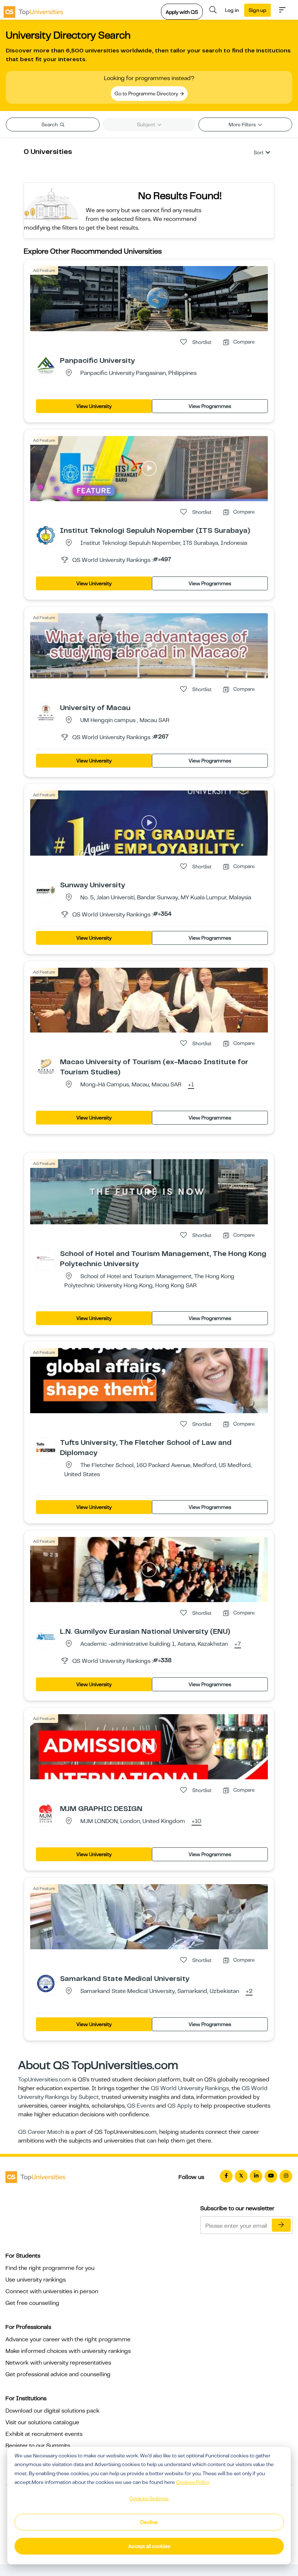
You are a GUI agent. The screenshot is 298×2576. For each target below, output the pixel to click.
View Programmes (210, 406)
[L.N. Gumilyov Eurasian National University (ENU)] (46, 1636)
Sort (259, 152)
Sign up (257, 10)
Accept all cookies (149, 2546)
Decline (149, 2522)
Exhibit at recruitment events (44, 2434)
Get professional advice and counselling (58, 2374)
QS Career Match (41, 2132)
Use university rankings (36, 2280)
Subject (147, 124)
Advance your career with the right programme (68, 2339)
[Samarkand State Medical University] (46, 1983)
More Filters (243, 124)
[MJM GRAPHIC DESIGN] (46, 1813)
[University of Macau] (46, 712)
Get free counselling (32, 2303)
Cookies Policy (193, 2482)
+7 (238, 1644)
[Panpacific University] (46, 365)
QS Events (141, 2106)
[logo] (33, 10)
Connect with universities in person (52, 2291)
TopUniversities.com (45, 2080)
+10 (196, 1822)
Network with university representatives (58, 2363)
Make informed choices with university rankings (68, 2351)
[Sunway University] (46, 889)
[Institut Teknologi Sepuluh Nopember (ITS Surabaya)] (46, 535)
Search (50, 124)
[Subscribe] (281, 2225)
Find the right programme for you (50, 2268)
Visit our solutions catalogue (42, 2422)
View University (94, 406)
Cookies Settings (149, 2498)
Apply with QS (182, 12)
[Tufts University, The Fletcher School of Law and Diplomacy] (46, 1447)
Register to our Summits (38, 2446)
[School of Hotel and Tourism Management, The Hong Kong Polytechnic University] (46, 1258)
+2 (249, 1992)
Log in (232, 10)
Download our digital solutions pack (53, 2411)
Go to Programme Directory (147, 94)
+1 (191, 1085)
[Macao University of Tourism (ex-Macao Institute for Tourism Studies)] (46, 1066)
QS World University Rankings (190, 2088)
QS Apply (180, 2106)
